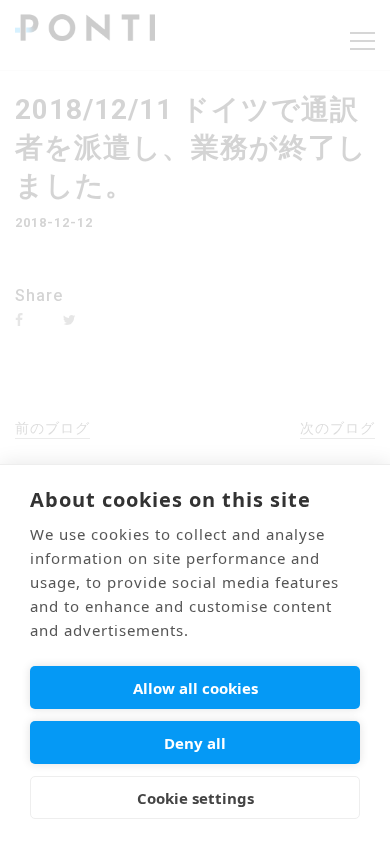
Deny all (195, 743)
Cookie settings (195, 798)
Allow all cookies (195, 688)
